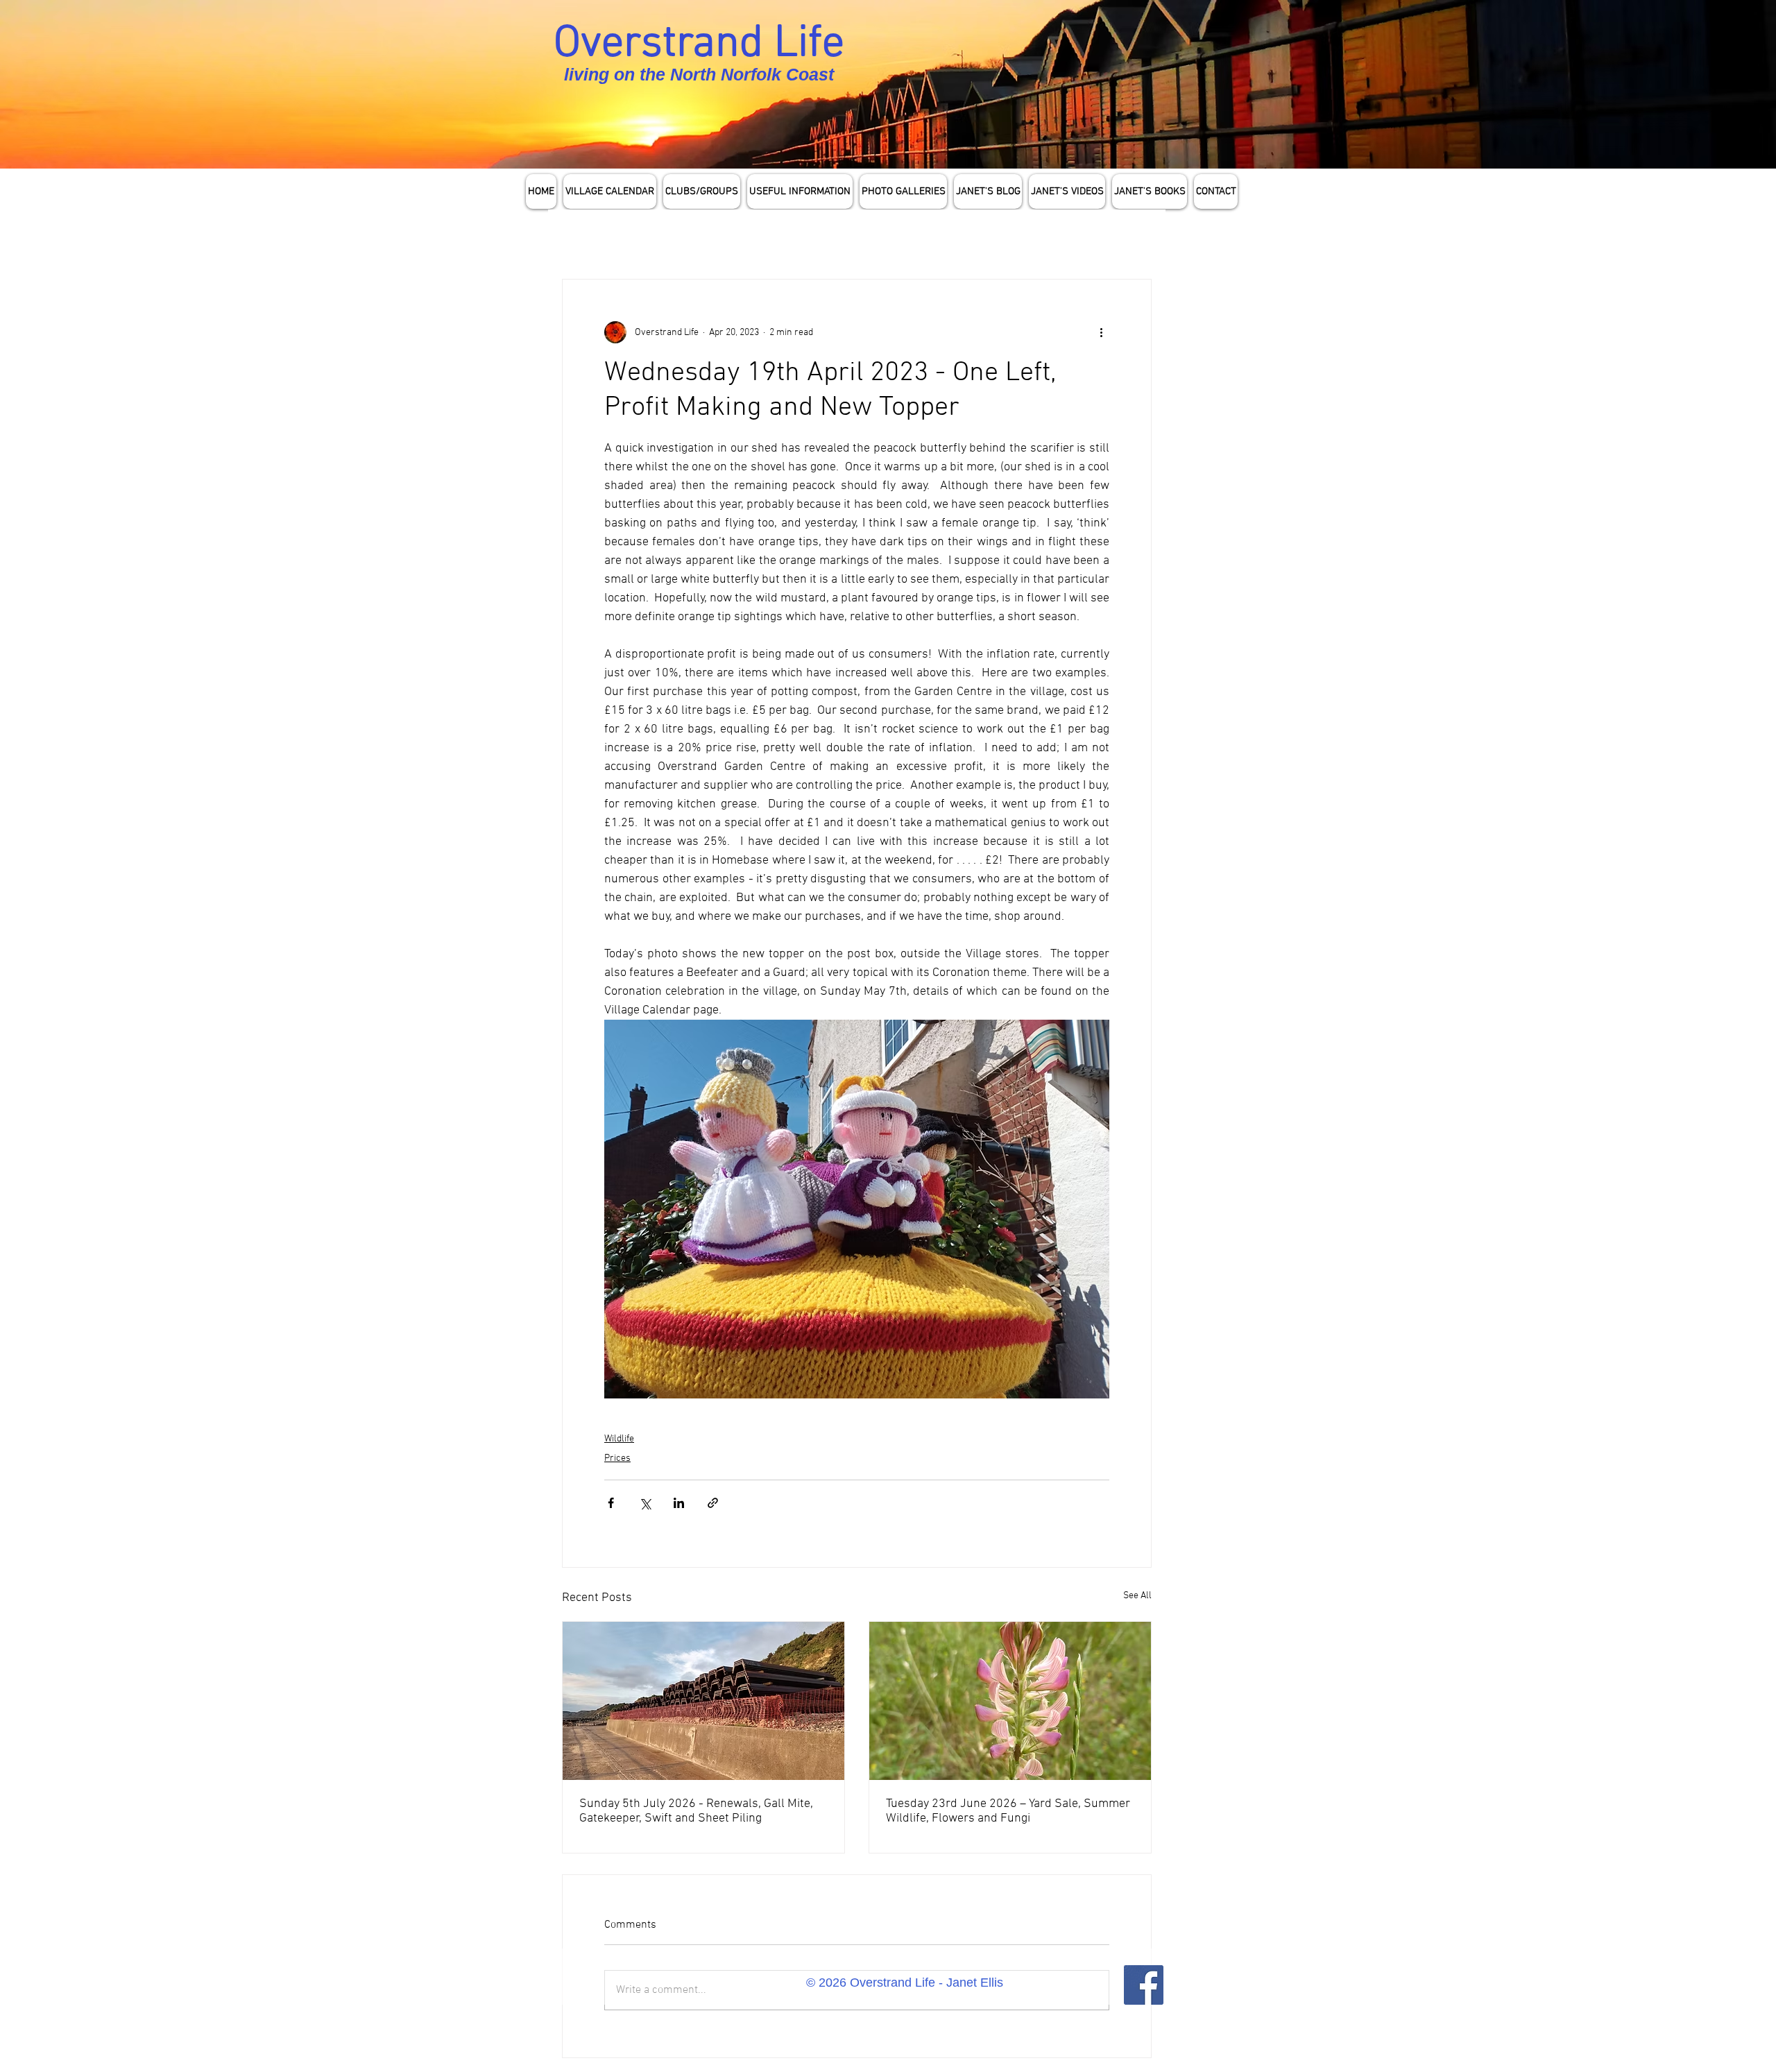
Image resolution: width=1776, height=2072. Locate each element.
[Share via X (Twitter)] (645, 1503)
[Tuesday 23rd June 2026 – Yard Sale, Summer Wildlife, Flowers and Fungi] (1010, 1701)
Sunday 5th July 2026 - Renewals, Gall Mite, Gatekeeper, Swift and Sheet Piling (696, 1811)
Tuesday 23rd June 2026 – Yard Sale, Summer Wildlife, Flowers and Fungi (1008, 1811)
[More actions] (1101, 332)
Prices (617, 1458)
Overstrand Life (699, 44)
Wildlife (619, 1439)
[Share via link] (713, 1503)
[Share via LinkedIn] (679, 1503)
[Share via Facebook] (611, 1503)
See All (1137, 1596)
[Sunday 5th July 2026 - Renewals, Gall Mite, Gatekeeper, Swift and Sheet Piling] (703, 1701)
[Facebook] (1144, 1985)
